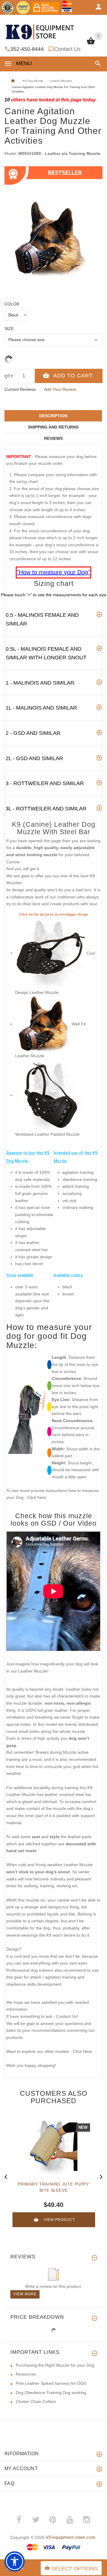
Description (53, 416)
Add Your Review (60, 389)
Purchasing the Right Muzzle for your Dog (55, 2365)
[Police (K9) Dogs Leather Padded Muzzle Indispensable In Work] (51, 1095)
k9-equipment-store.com (71, 2537)
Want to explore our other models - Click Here (49, 2051)
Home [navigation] (13, 81)
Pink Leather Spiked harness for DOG (51, 2383)
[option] (53, 243)
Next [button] (101, 2176)
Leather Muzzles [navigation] (61, 81)
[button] (97, 63)
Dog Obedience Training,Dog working (51, 2393)
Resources (26, 2374)
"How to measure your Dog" (53, 572)
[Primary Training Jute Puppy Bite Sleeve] (53, 2147)
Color (12, 304)
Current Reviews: (21, 389)
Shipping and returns (53, 427)
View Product (59, 2220)
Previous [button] (6, 2176)
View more (25, 2294)
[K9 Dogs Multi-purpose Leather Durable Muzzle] (51, 953)
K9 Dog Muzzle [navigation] (33, 81)
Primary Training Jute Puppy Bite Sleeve (53, 2187)
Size (9, 329)
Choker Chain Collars (36, 2401)
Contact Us (67, 49)
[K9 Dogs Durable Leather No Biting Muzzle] (43, 1024)
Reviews (53, 438)
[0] (91, 44)
